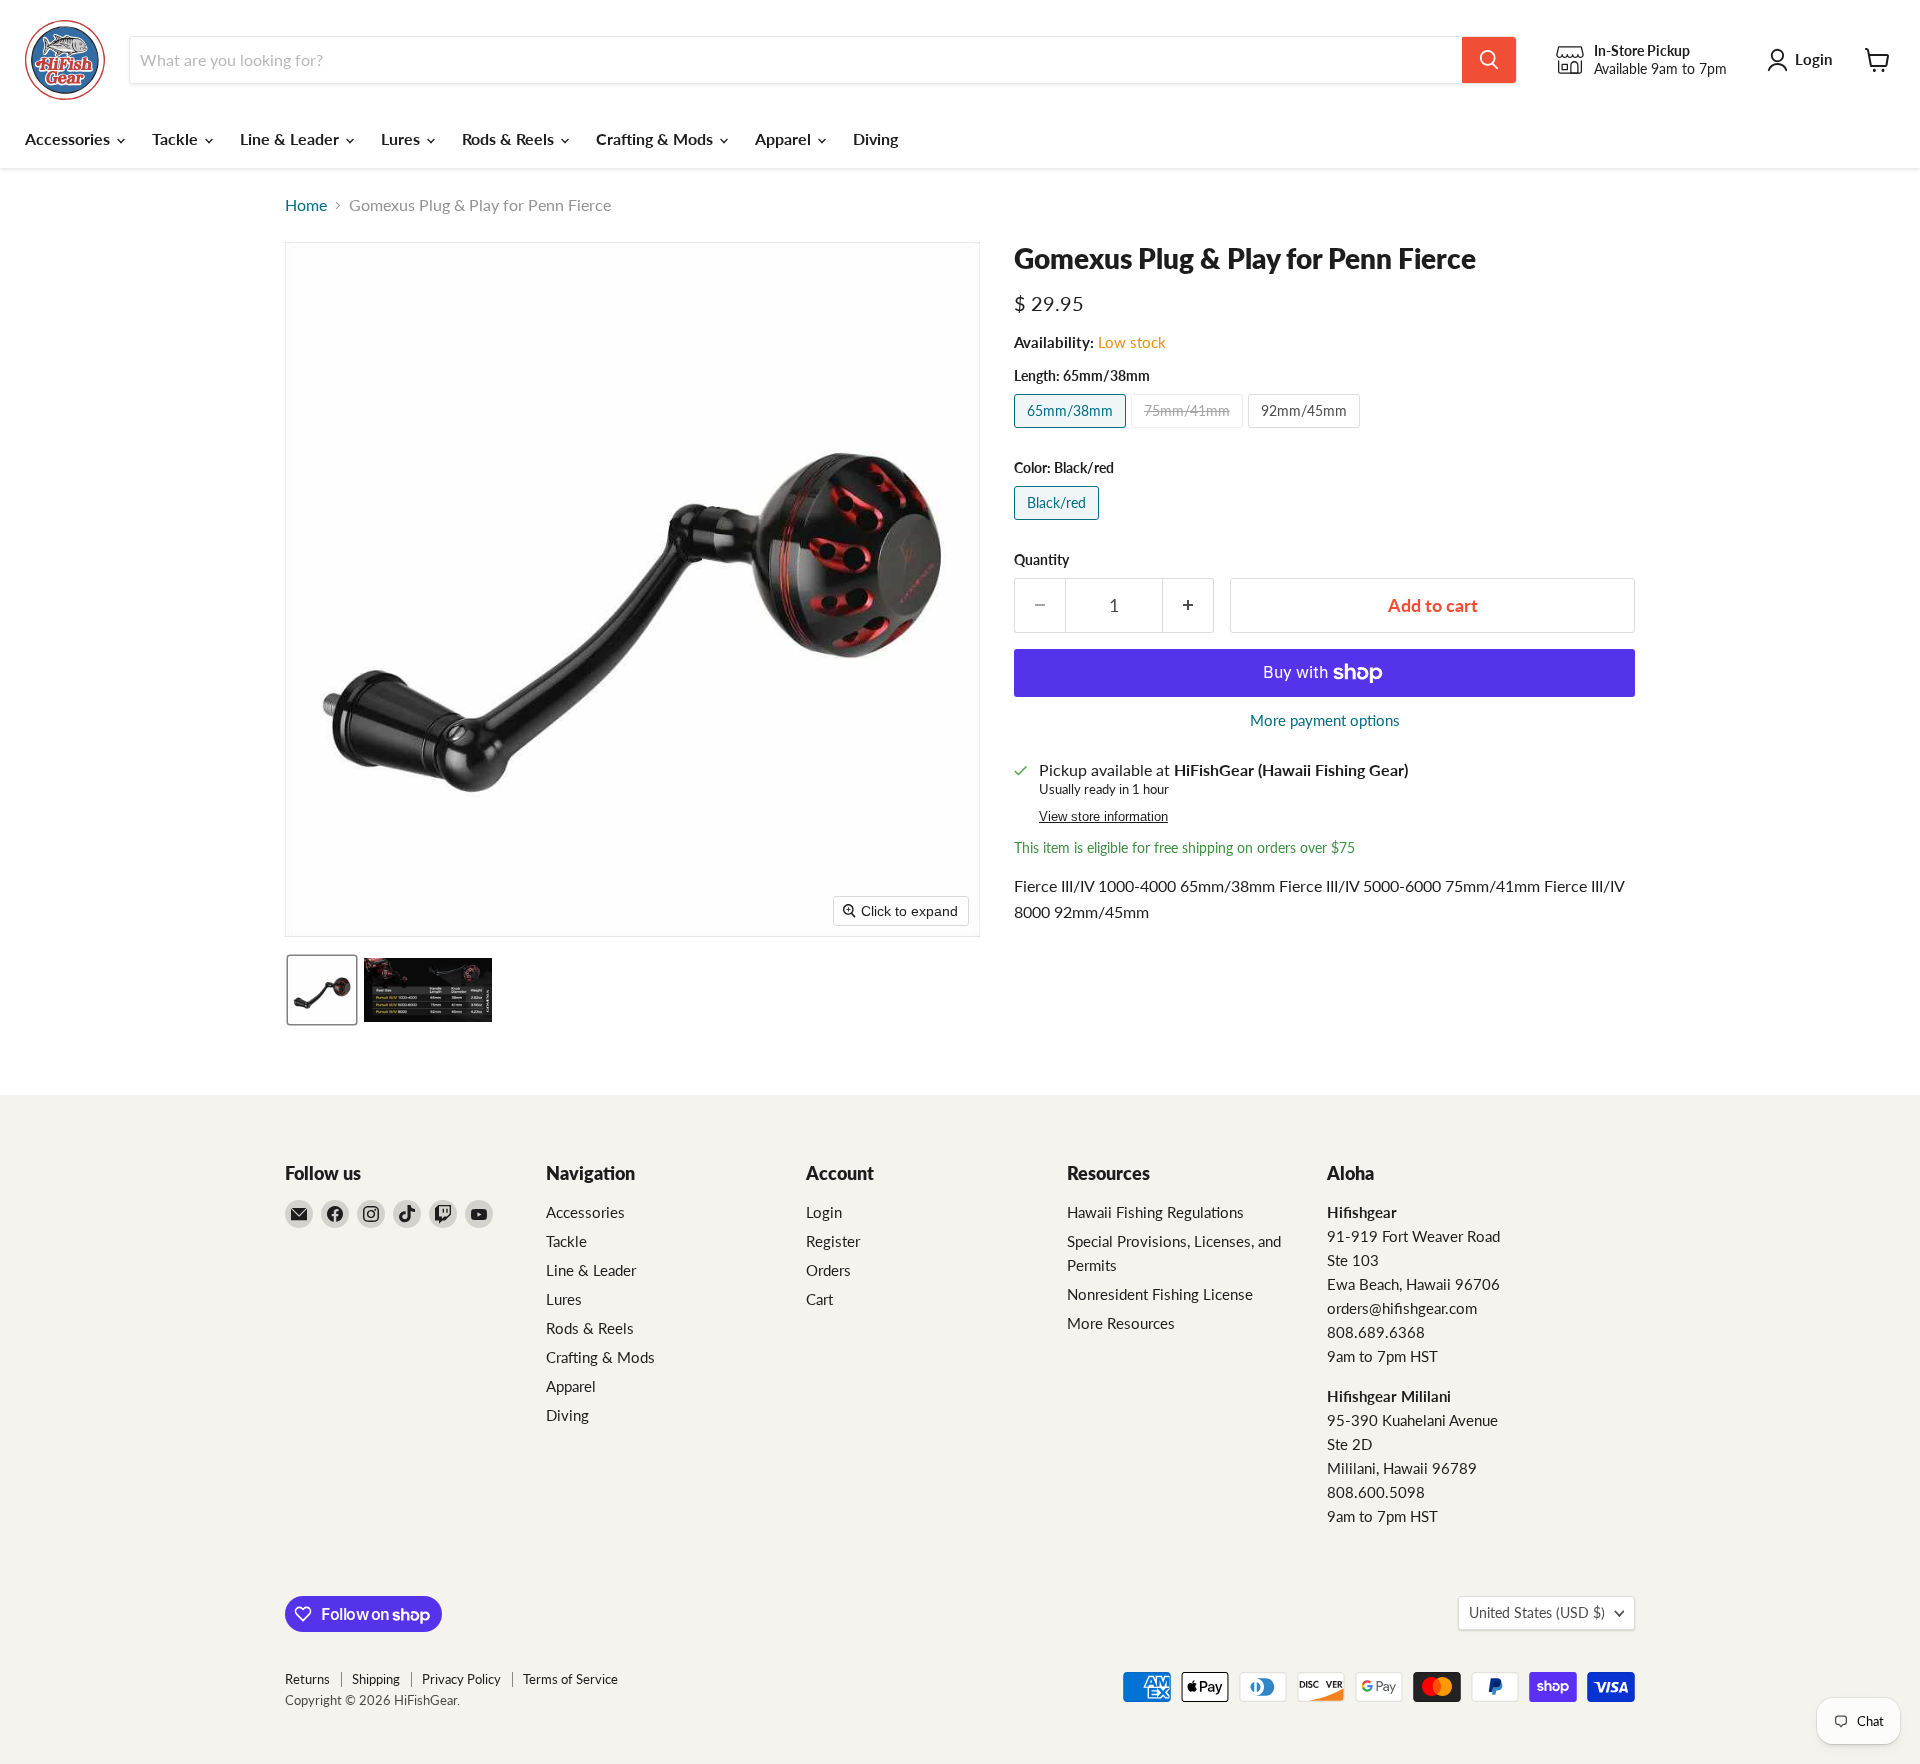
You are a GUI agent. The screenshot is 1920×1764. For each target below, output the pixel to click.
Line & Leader (291, 138)
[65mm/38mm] (1072, 431)
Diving (875, 138)
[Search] (1489, 60)
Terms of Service (570, 1679)
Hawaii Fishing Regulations (1155, 1212)
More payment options (1325, 720)
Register (833, 1241)
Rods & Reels (510, 138)
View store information (1103, 817)
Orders (828, 1270)
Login (824, 1212)
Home (306, 205)
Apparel (785, 138)
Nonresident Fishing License (1160, 1294)
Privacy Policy (461, 1679)
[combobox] (796, 60)
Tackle (177, 138)
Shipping (376, 1679)
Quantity (1041, 560)
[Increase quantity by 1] (1188, 605)
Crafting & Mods (656, 138)
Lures (402, 138)
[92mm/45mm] (1306, 431)
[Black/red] (1059, 523)
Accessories (69, 138)
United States (1537, 1612)
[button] (322, 990)
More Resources (1121, 1323)
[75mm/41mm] (1189, 431)
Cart (819, 1299)
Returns (307, 1679)
